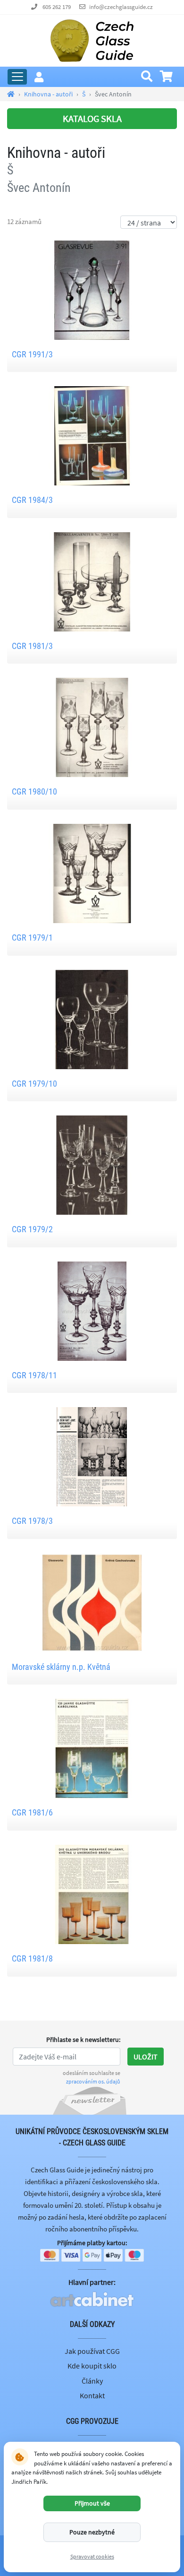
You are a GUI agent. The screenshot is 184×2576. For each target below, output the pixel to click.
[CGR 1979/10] (92, 1018)
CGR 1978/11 (34, 1375)
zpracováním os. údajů (93, 2081)
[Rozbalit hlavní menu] (17, 77)
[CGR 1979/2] (92, 1164)
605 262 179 (57, 7)
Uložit (146, 2057)
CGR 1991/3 (32, 354)
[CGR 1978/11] (92, 1310)
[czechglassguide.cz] (92, 40)
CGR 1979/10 (34, 1084)
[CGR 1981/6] (92, 1747)
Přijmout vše (92, 2503)
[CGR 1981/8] (92, 1893)
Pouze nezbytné (92, 2532)
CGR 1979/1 (32, 938)
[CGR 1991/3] (92, 289)
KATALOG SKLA (92, 118)
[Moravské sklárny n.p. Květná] (92, 1602)
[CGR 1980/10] (92, 726)
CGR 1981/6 (32, 1812)
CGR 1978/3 (32, 1521)
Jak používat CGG (92, 2351)
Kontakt (92, 2395)
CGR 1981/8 (32, 1958)
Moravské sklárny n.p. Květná (61, 1667)
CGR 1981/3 (32, 646)
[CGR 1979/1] (92, 873)
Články (92, 2381)
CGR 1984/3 (32, 500)
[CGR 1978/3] (92, 1456)
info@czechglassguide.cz (121, 7)
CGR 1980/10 (34, 791)
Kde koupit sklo (92, 2366)
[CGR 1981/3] (92, 581)
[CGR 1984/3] (92, 435)
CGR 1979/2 (32, 1229)
